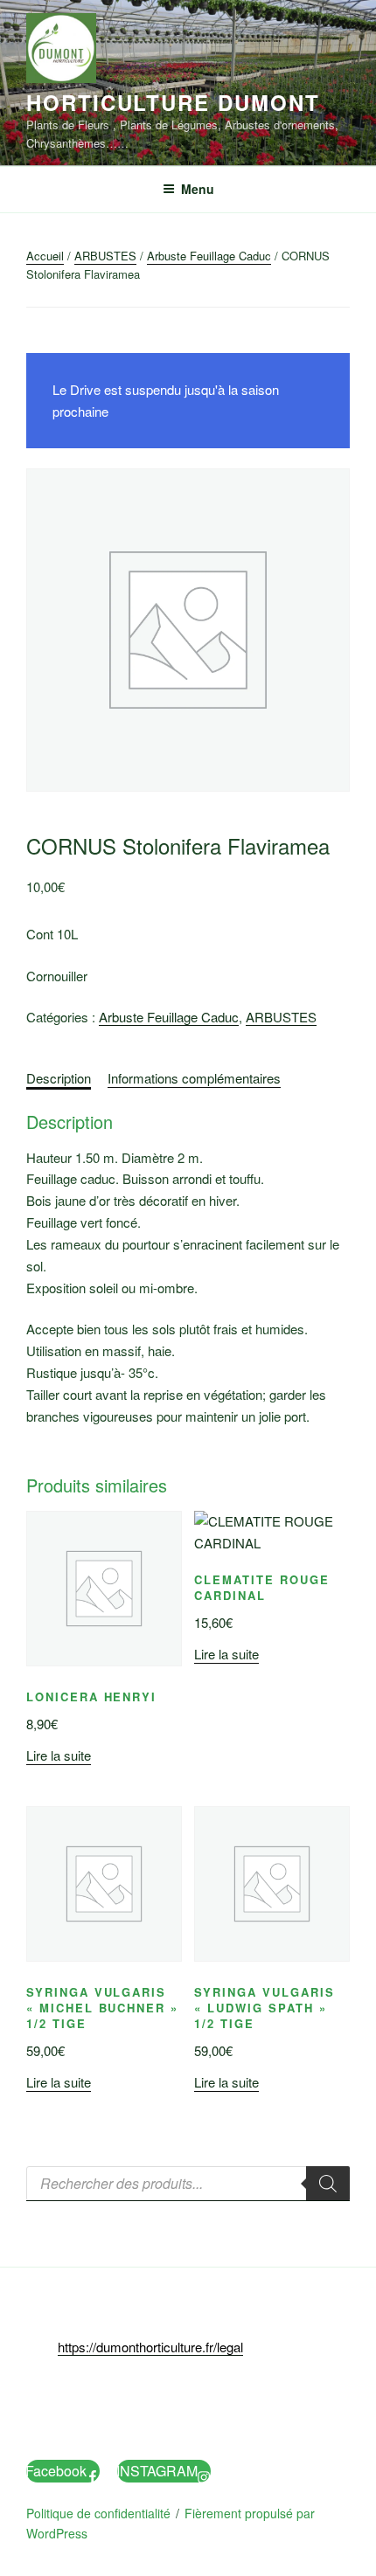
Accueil (45, 256)
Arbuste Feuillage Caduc (209, 256)
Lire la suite (59, 1755)
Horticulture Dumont (173, 102)
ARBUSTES (105, 256)
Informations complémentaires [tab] (194, 1078)
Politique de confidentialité (98, 2513)
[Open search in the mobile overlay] (188, 2184)
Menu (198, 189)
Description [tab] (59, 1078)
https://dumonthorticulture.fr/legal (150, 2347)
